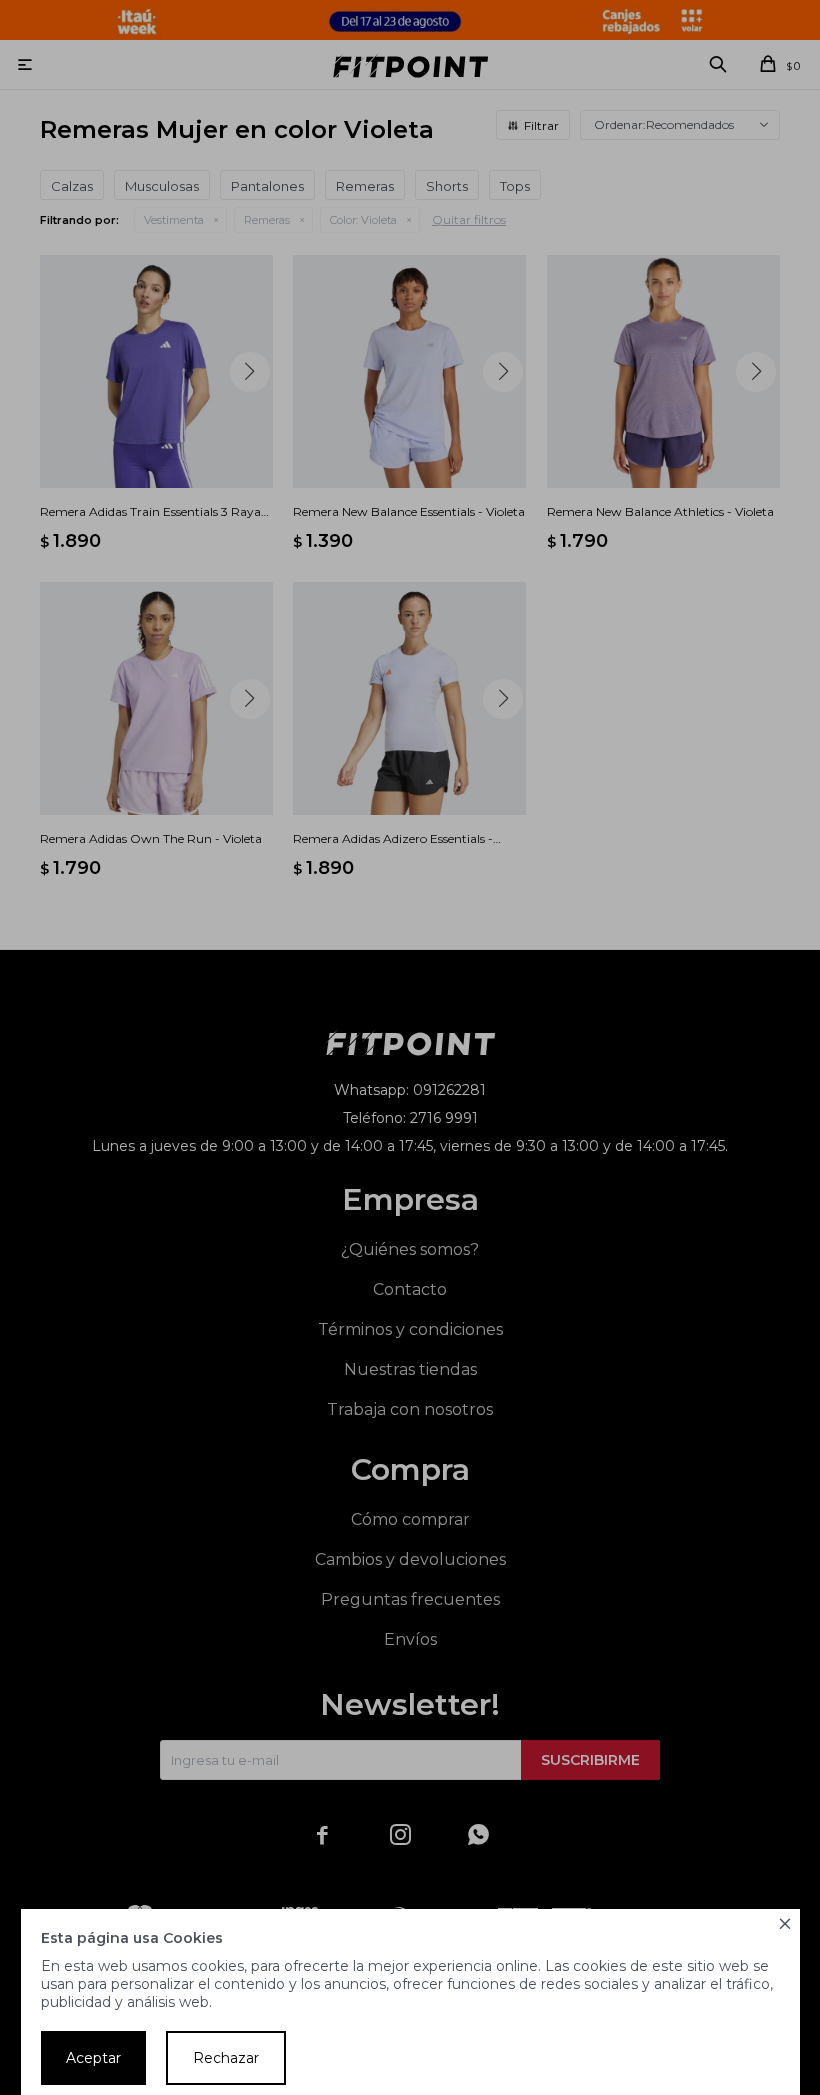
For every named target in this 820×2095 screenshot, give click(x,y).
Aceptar (93, 2058)
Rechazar (226, 2058)
